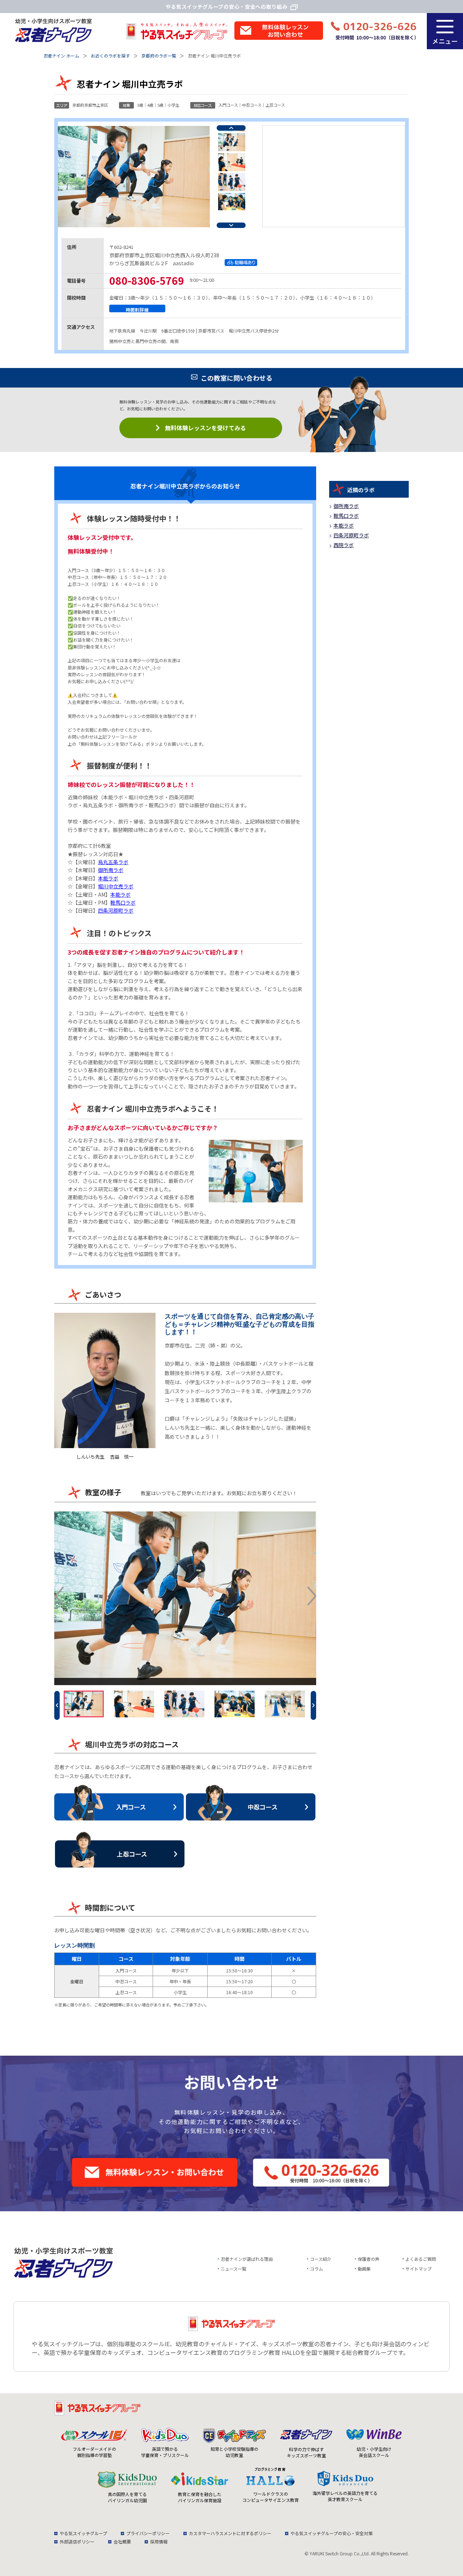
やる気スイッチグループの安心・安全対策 (332, 2533)
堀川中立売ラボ (116, 886)
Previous (231, 128)
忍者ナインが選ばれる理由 (247, 2259)
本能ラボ (108, 878)
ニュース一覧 (233, 2269)
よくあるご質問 (421, 2259)
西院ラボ (344, 545)
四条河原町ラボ (116, 910)
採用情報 (159, 2541)
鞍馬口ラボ (123, 902)
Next (231, 225)
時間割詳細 (137, 309)
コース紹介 (321, 2259)
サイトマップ (419, 2269)
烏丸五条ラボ (113, 862)
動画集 (364, 2269)
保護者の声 (369, 2259)
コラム (317, 2269)
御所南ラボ (111, 870)
